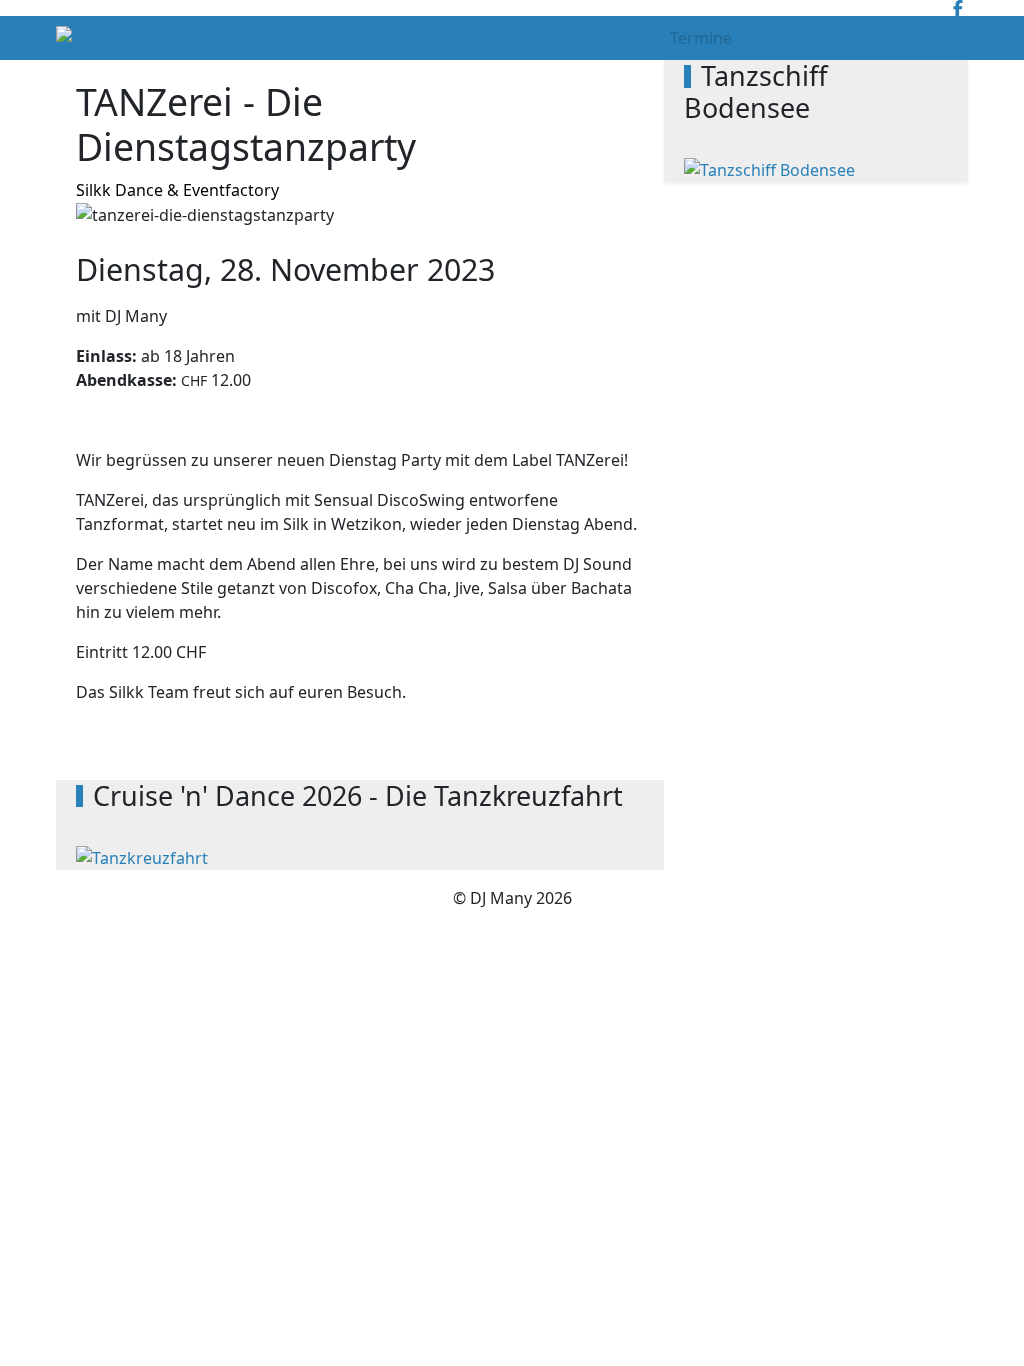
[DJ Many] (95, 38)
